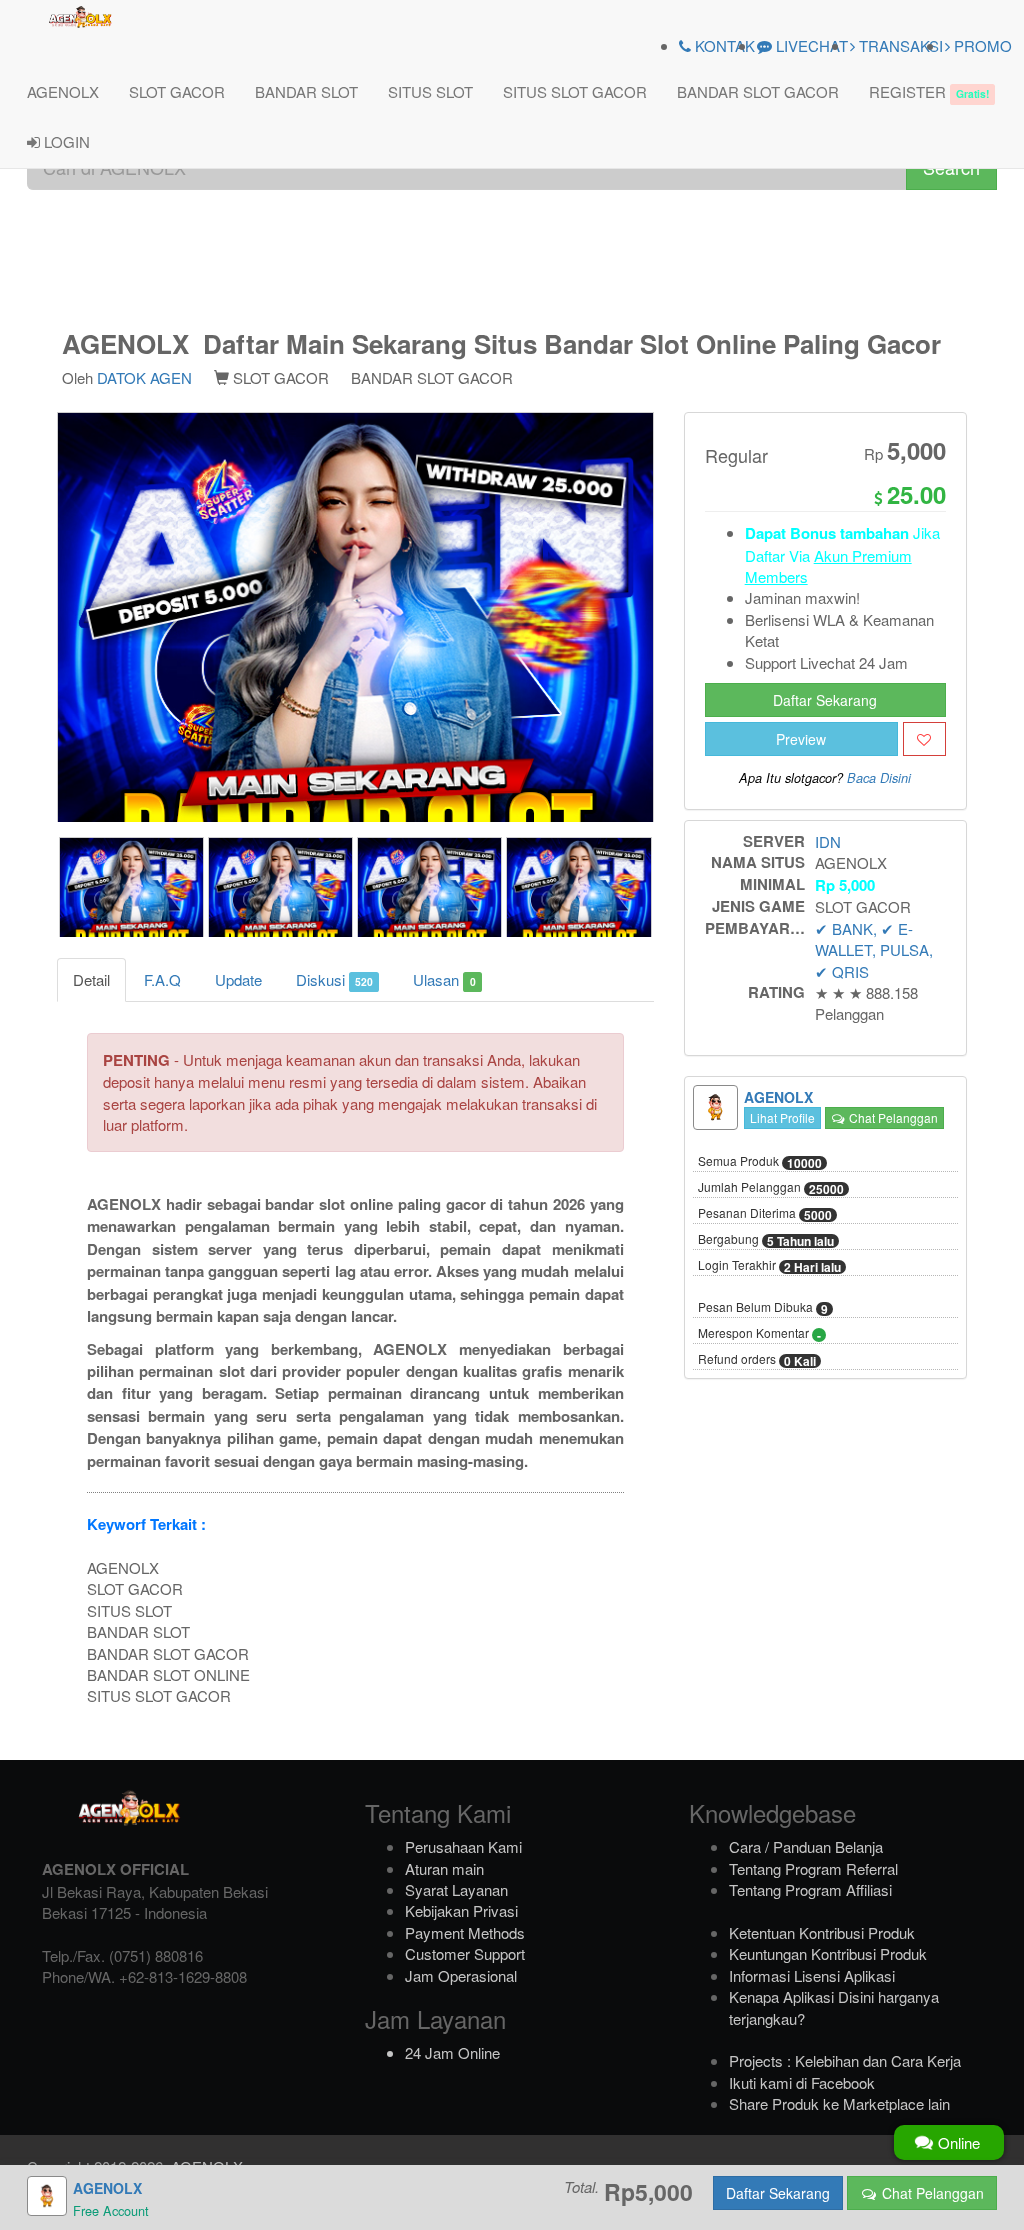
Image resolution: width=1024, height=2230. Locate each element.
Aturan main (444, 1868)
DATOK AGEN (144, 377)
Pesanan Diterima (765, 1214)
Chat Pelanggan (892, 1117)
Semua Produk (760, 1162)
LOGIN (65, 141)
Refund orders (757, 1360)
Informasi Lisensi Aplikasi (812, 1975)
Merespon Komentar (759, 1334)
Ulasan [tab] (444, 979)
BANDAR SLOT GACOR (758, 91)
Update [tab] (238, 979)
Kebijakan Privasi (461, 1910)
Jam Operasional (461, 1975)
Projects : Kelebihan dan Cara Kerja (845, 2060)
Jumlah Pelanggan (771, 1188)
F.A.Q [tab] (162, 979)
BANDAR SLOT (306, 91)
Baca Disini (879, 778)
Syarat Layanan (456, 1889)
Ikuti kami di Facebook (802, 2082)
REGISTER (929, 91)
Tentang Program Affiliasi (810, 1889)
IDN (828, 841)
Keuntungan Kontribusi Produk (828, 1953)
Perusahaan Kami (463, 1846)
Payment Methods (465, 1932)
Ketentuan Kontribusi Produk (822, 1932)
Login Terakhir (769, 1266)
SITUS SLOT (430, 91)
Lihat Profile (782, 1117)
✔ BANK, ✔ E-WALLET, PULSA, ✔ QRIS (874, 950)
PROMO (981, 45)
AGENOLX (63, 91)
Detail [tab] (91, 979)
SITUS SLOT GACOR (575, 91)
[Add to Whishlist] (924, 739)
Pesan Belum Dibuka (763, 1308)
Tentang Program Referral (813, 1868)
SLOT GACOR (177, 91)
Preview (801, 739)
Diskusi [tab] (334, 979)
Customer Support (465, 1953)
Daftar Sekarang (825, 700)
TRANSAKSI (899, 45)
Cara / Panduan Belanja (806, 1846)
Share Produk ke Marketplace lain (839, 2103)
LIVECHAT (810, 45)
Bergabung (766, 1240)
